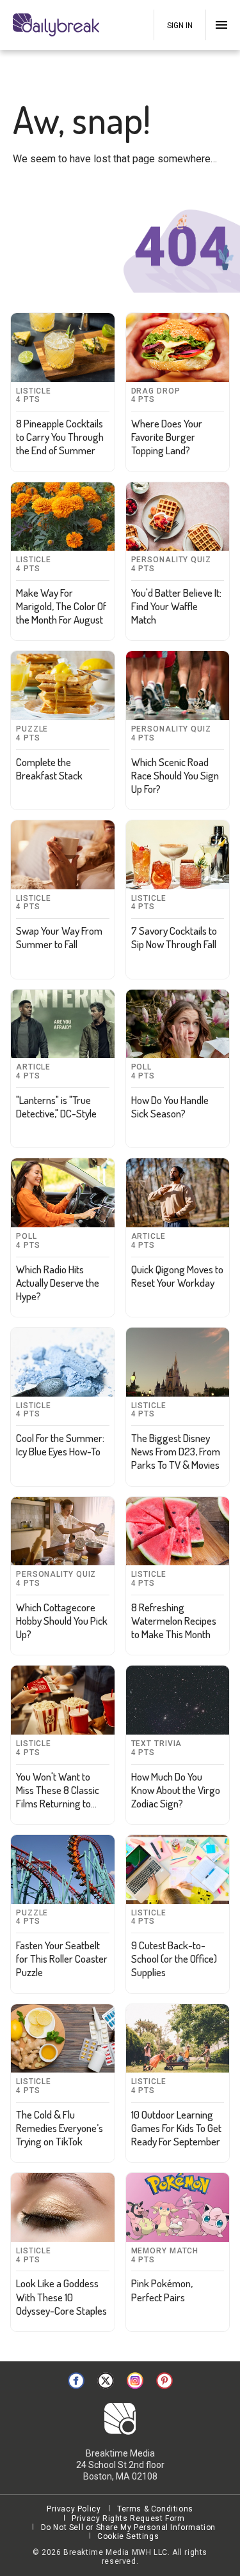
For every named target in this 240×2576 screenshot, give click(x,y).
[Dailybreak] (58, 25)
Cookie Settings (128, 2536)
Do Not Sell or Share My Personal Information (128, 2527)
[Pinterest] (164, 2380)
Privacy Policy (74, 2509)
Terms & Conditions (155, 2509)
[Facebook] (76, 2380)
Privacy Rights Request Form (128, 2518)
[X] (106, 2380)
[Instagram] (135, 2380)
